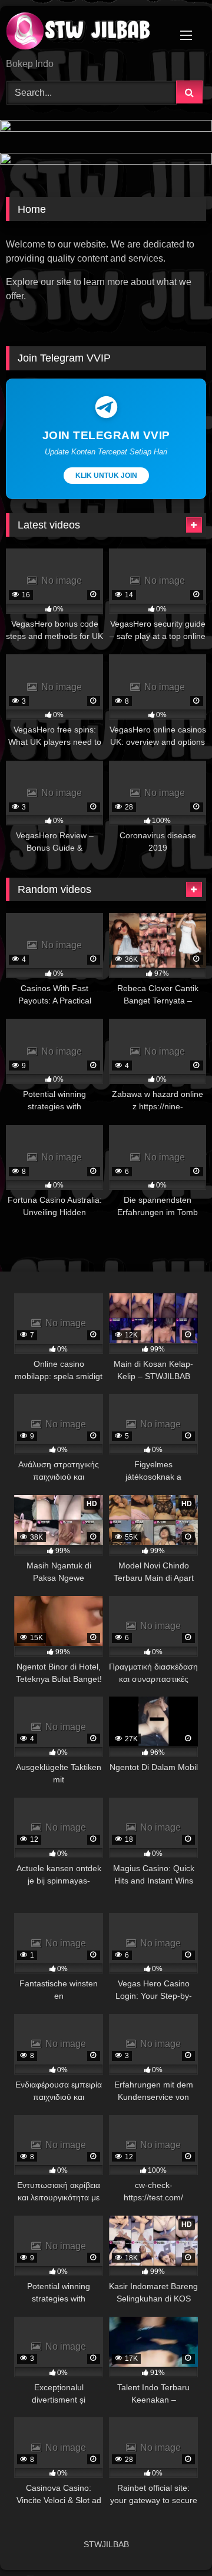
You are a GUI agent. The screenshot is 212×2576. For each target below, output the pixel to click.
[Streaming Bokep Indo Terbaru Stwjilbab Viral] (87, 33)
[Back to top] (175, 2541)
